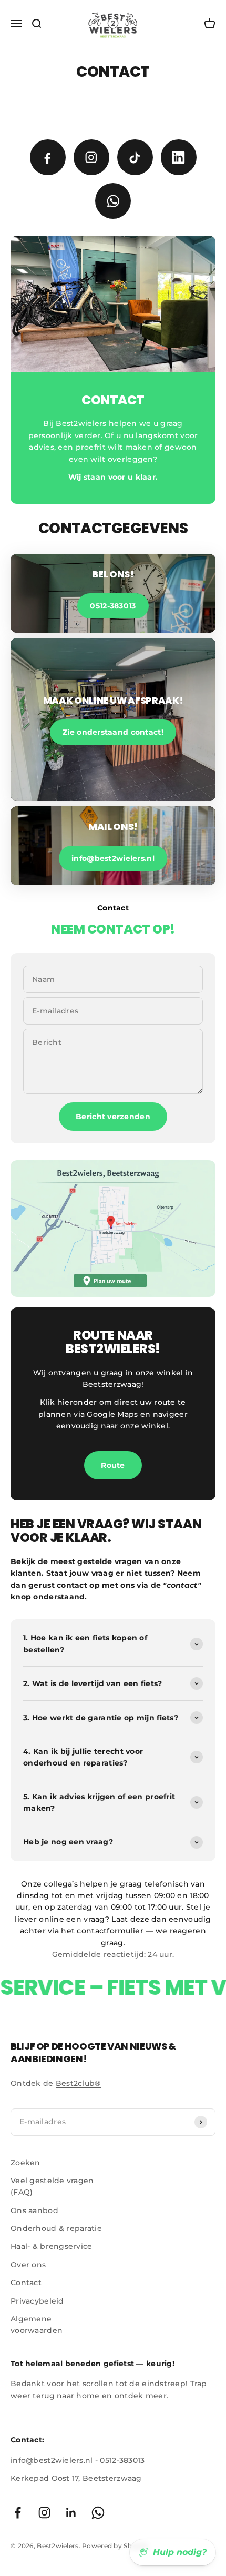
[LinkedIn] (179, 157)
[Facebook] (48, 157)
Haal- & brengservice (52, 2246)
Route (113, 1465)
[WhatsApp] (113, 201)
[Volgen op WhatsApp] (98, 2513)
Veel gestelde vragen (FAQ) (52, 2186)
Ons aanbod (34, 2210)
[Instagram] (91, 157)
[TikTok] (135, 157)
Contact (26, 2283)
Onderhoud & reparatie (56, 2228)
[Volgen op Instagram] (44, 2513)
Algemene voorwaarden (37, 2325)
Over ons (28, 2265)
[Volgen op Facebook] (18, 2513)
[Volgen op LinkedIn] (71, 2513)
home (88, 2396)
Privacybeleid (37, 2301)
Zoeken (25, 2163)
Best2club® (78, 2083)
